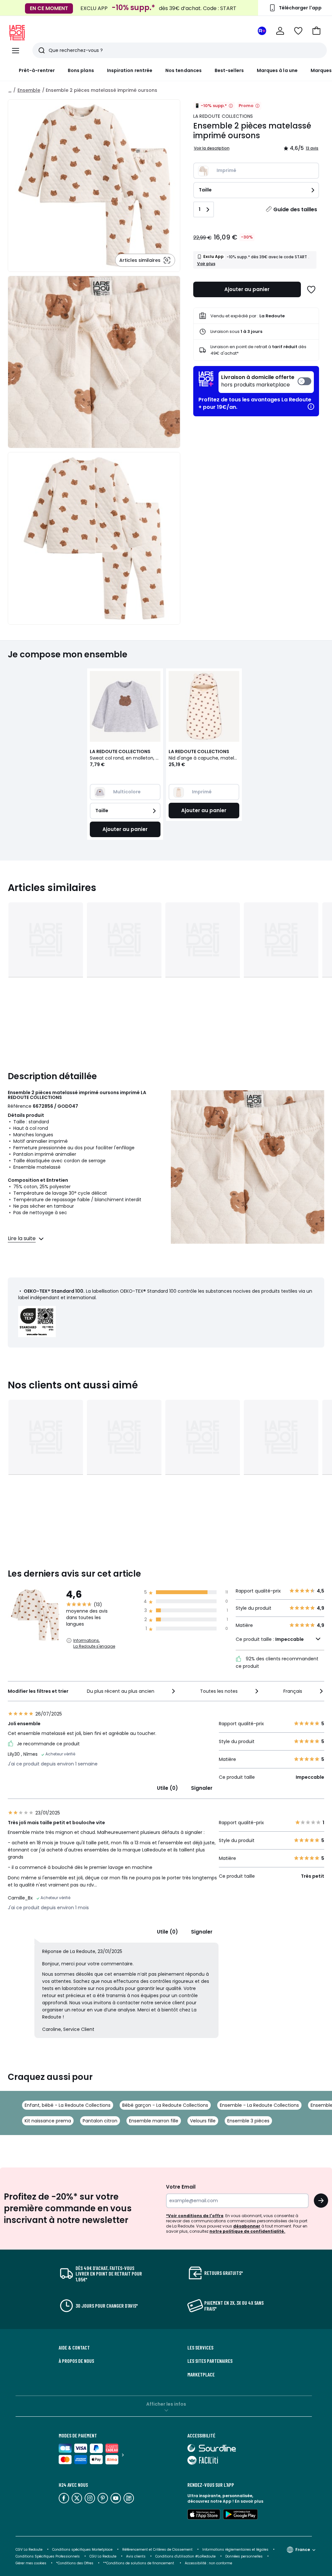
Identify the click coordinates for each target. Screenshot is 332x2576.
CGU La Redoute (103, 2556)
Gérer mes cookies (31, 2563)
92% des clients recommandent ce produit (277, 1662)
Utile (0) (167, 1788)
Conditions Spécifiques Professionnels (48, 2556)
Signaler (202, 1788)
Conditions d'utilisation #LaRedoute (185, 2556)
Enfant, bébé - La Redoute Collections (68, 2105)
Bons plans (81, 70)
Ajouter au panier (247, 289)
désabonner (247, 2226)
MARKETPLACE (201, 2375)
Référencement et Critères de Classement (157, 2550)
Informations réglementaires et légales (235, 2550)
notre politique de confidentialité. (247, 2231)
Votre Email (181, 2187)
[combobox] (132, 1691)
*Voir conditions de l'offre (195, 2216)
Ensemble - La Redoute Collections (259, 2105)
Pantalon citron (100, 2121)
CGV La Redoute (29, 2550)
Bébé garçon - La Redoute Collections (165, 2105)
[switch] (266, 382)
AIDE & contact (74, 2348)
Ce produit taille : (270, 1639)
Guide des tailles (295, 209)
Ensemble (29, 90)
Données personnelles (244, 2556)
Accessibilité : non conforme (208, 2563)
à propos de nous (76, 2361)
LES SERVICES (200, 2348)
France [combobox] (303, 2550)
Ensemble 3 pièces (248, 2121)
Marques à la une (277, 70)
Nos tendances (184, 70)
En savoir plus (249, 2501)
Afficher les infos (166, 2404)
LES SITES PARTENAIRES (210, 2361)
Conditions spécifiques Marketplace (82, 2550)
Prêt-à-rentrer (37, 70)
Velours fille (203, 2121)
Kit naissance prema (48, 2121)
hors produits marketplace (258, 381)
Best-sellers (229, 70)
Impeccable (290, 1639)
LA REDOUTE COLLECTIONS (223, 116)
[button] (316, 31)
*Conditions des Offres (75, 2563)
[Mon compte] (280, 31)
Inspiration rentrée (130, 70)
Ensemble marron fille (154, 2121)
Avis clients (136, 2556)
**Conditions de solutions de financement (139, 2563)
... (10, 90)
